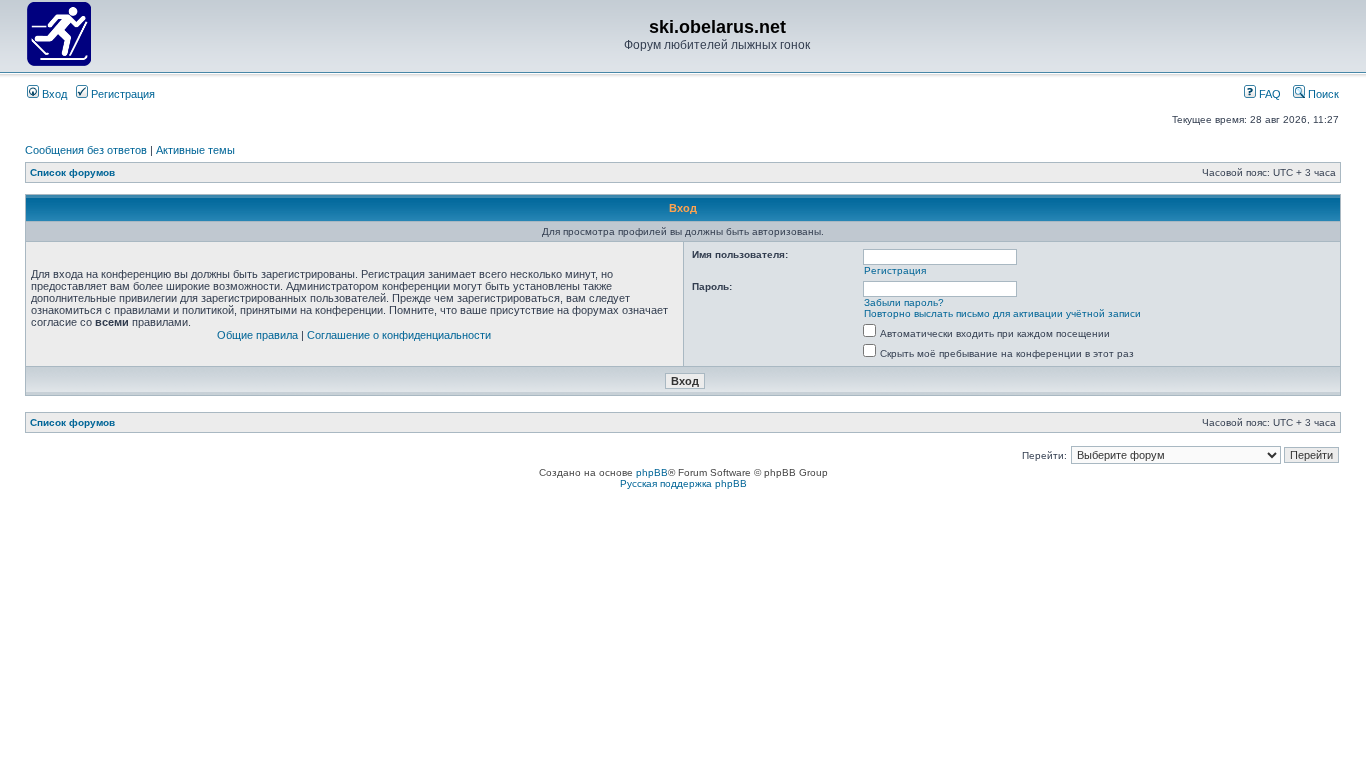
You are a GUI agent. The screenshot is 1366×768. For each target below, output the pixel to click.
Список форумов (72, 172)
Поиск (1322, 94)
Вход (53, 94)
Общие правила (257, 335)
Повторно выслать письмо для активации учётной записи (1002, 313)
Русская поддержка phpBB (683, 483)
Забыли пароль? (904, 302)
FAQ (1268, 94)
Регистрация (121, 94)
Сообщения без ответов (86, 150)
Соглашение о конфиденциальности (399, 335)
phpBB (652, 472)
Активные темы (195, 150)
